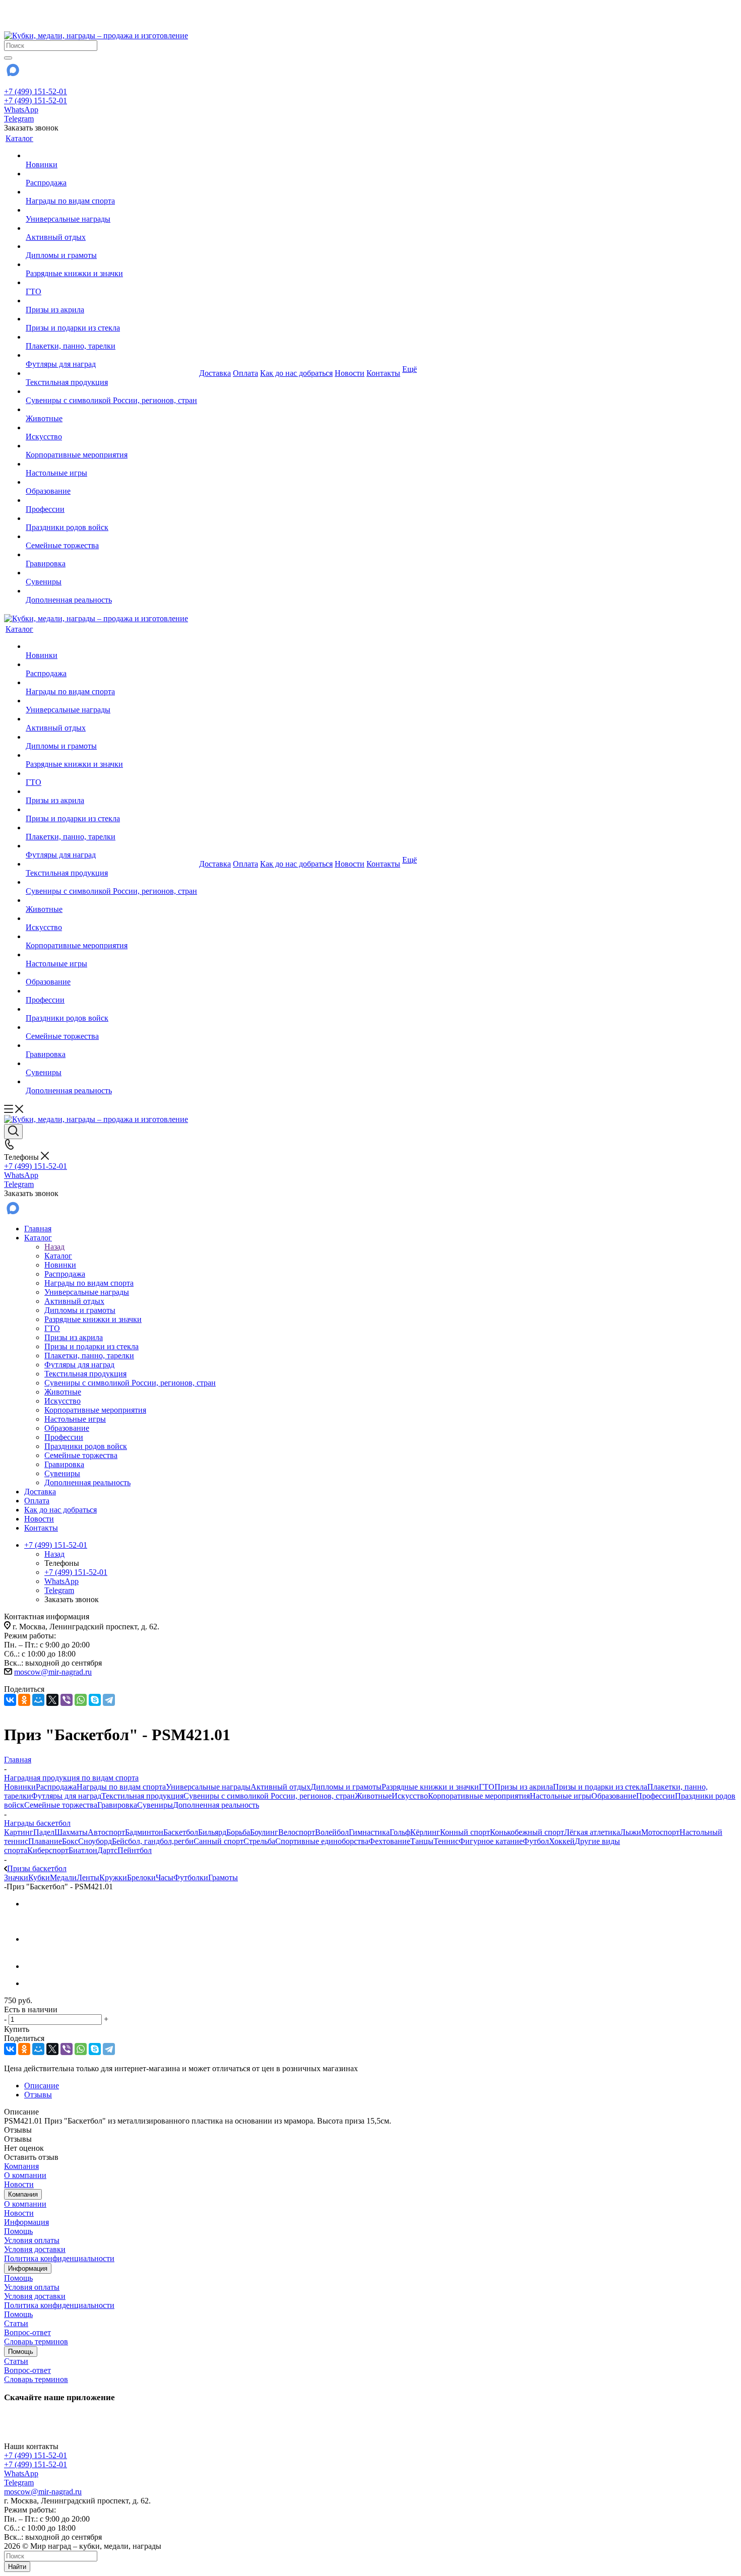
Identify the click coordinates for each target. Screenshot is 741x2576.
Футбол (536, 1841)
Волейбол (332, 1832)
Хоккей (562, 1841)
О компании (25, 2175)
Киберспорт (48, 1850)
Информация (26, 2222)
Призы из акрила (524, 1787)
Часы (165, 1877)
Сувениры (155, 1805)
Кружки (113, 1877)
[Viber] (67, 1700)
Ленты (88, 1877)
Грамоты (223, 1877)
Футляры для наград (66, 1796)
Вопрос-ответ (27, 2332)
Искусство (410, 1796)
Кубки (39, 1877)
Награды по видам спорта (121, 1787)
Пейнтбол (135, 1850)
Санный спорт (219, 1841)
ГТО (487, 1787)
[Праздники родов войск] (111, 518)
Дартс (107, 1850)
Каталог (58, 1256)
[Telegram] (109, 1700)
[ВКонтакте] (10, 1700)
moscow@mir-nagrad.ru (53, 1672)
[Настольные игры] (111, 464)
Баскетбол (181, 1832)
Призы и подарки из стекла (600, 1787)
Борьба (238, 1832)
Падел (44, 1832)
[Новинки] (111, 156)
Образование (614, 1796)
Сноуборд (95, 1841)
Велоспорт (297, 1832)
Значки (16, 1877)
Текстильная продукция (142, 1796)
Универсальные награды (208, 1787)
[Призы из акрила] (111, 301)
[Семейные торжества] (111, 537)
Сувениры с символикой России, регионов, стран (269, 1796)
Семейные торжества (61, 1805)
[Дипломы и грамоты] (111, 246)
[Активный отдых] (111, 228)
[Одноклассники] (24, 1700)
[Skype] (95, 1700)
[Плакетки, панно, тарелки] (111, 337)
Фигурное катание (491, 1841)
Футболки (191, 1877)
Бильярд (212, 1832)
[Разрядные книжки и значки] (111, 265)
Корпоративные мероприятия (479, 1796)
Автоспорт (106, 1832)
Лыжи (631, 1832)
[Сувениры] (111, 573)
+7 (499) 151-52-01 (36, 91)
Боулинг (264, 1832)
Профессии (656, 1796)
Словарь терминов (36, 2341)
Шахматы (71, 1832)
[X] (52, 1700)
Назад (54, 1247)
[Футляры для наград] (111, 355)
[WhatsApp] (81, 1700)
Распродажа (56, 1787)
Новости (19, 2184)
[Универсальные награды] (111, 210)
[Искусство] (111, 428)
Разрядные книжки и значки (430, 1787)
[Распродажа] (111, 174)
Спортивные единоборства (322, 1841)
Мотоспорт (660, 1832)
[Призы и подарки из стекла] (111, 319)
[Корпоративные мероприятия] (111, 446)
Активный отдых (281, 1787)
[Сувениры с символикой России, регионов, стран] (111, 391)
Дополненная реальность (216, 1805)
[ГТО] (111, 283)
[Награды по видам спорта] (111, 192)
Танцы (422, 1841)
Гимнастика (369, 1832)
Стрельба (259, 1841)
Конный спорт (465, 1832)
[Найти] (8, 58)
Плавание (45, 1841)
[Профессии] (111, 500)
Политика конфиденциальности (59, 2258)
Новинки (20, 1787)
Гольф (400, 1832)
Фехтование (389, 1841)
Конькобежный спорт (527, 1832)
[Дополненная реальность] (111, 591)
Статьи (16, 2323)
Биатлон (83, 1850)
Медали (63, 1877)
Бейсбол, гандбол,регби (153, 1841)
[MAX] (12, 73)
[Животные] (111, 410)
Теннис (446, 1841)
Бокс (70, 1841)
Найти (17, 2567)
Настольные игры (561, 1796)
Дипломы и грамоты (346, 1787)
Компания (21, 2166)
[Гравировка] (111, 555)
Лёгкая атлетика (592, 1832)
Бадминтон (144, 1832)
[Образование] (111, 482)
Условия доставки (35, 2249)
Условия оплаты (32, 2240)
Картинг (19, 1832)
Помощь (18, 2231)
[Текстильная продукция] (111, 373)
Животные (373, 1796)
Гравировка (117, 1805)
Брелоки (141, 1877)
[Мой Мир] (38, 1700)
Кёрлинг (425, 1832)
